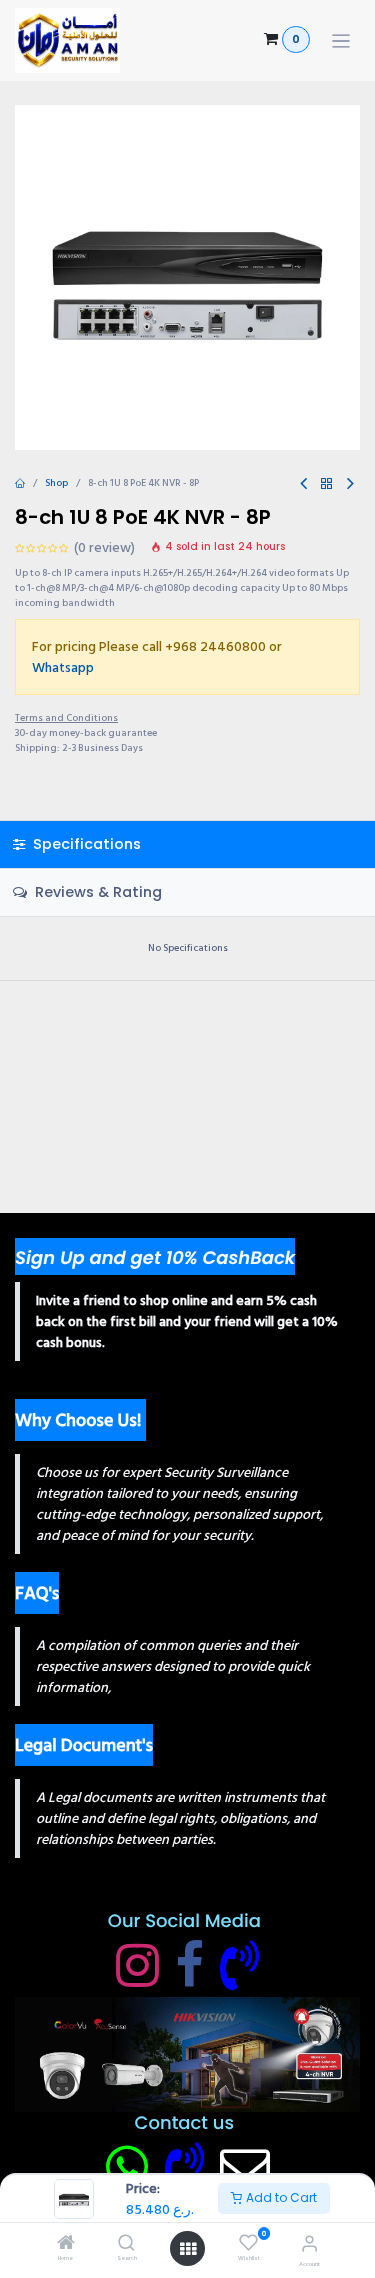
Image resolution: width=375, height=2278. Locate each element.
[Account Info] (309, 2244)
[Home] (66, 2246)
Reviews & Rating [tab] (96, 892)
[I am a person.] (245, 2167)
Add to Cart (280, 2197)
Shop (56, 483)
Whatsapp (63, 667)
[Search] (126, 2246)
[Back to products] (327, 484)
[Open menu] (188, 2249)
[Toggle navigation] (341, 40)
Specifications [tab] (85, 844)
